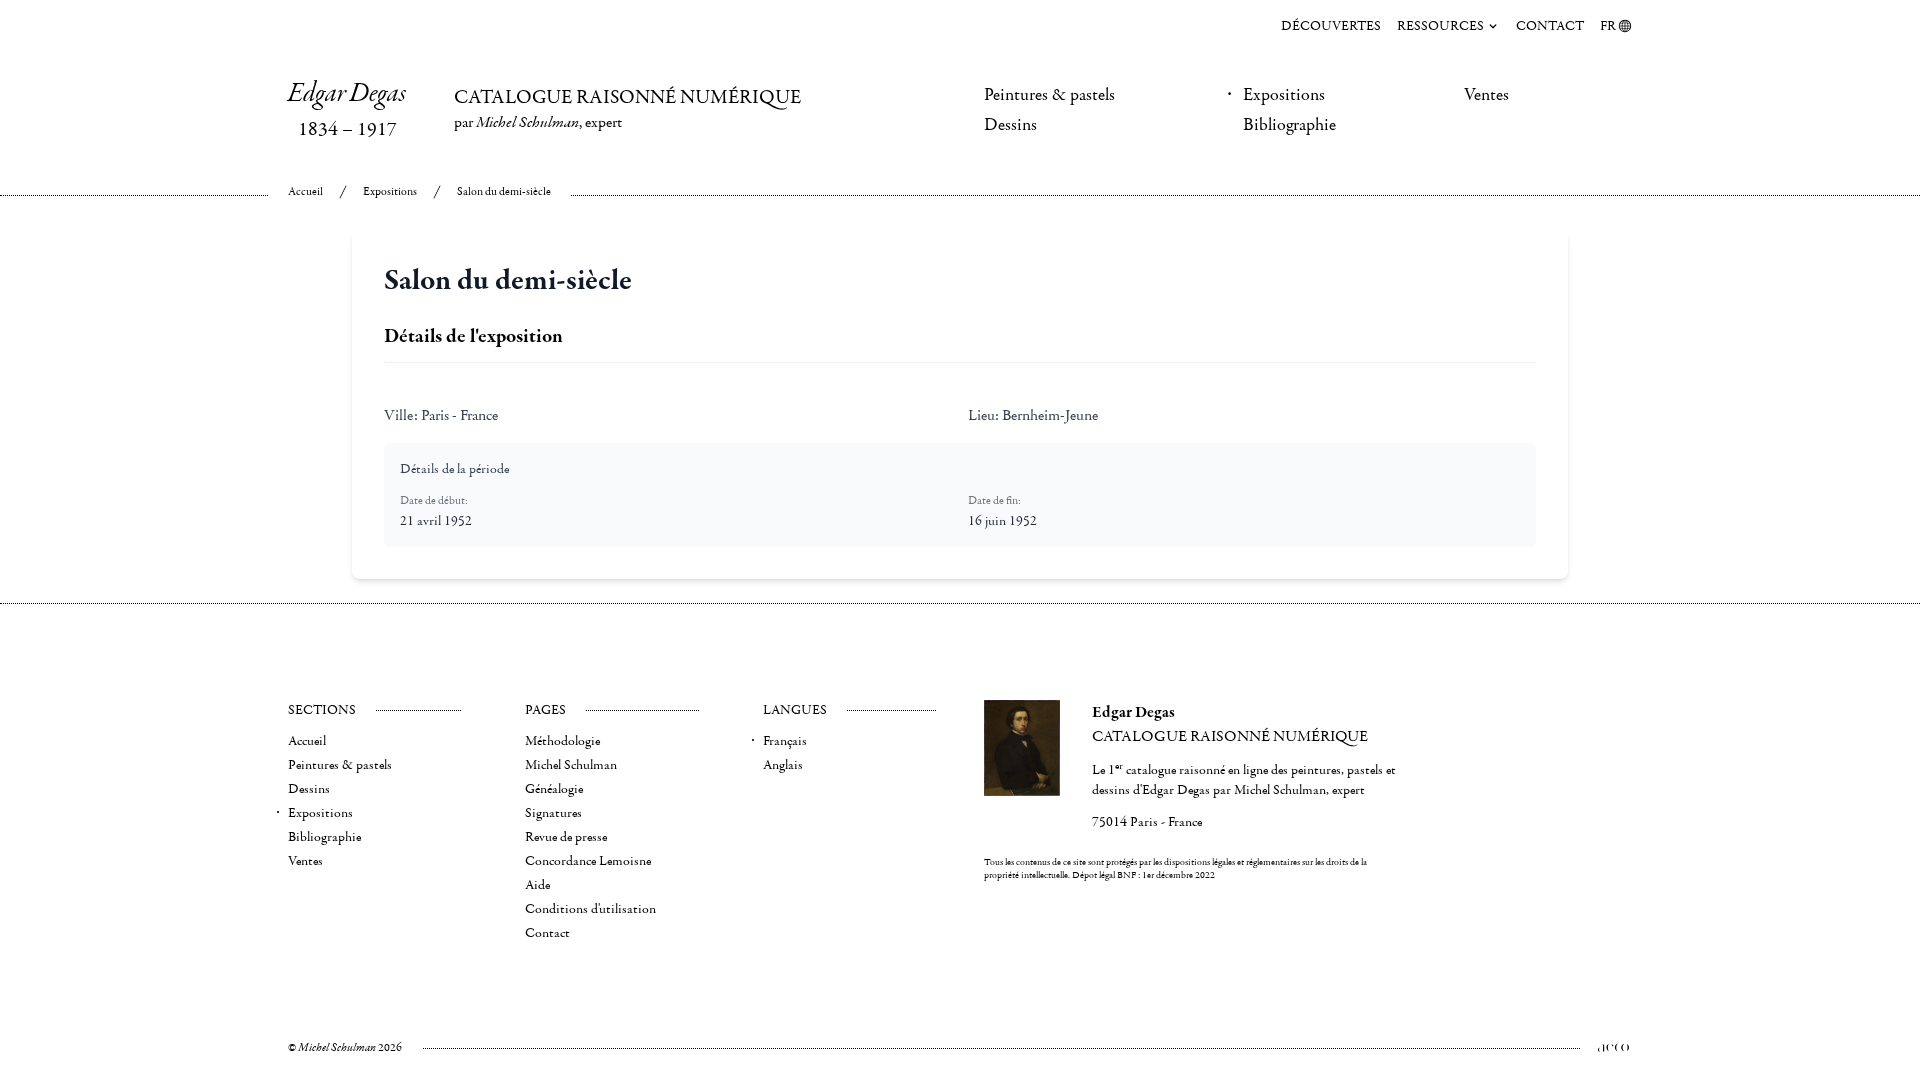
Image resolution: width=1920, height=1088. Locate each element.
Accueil (305, 191)
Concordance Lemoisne (588, 861)
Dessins (1010, 125)
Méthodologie (562, 741)
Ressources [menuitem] (1440, 26)
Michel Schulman (571, 765)
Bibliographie (1289, 125)
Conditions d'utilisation (590, 909)
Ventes (1486, 95)
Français (785, 741)
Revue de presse (566, 837)
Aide (537, 885)
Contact (1550, 26)
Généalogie (554, 789)
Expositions (1284, 95)
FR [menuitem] (1608, 26)
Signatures (553, 813)
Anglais (783, 765)
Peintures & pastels (1049, 95)
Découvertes (1331, 26)
